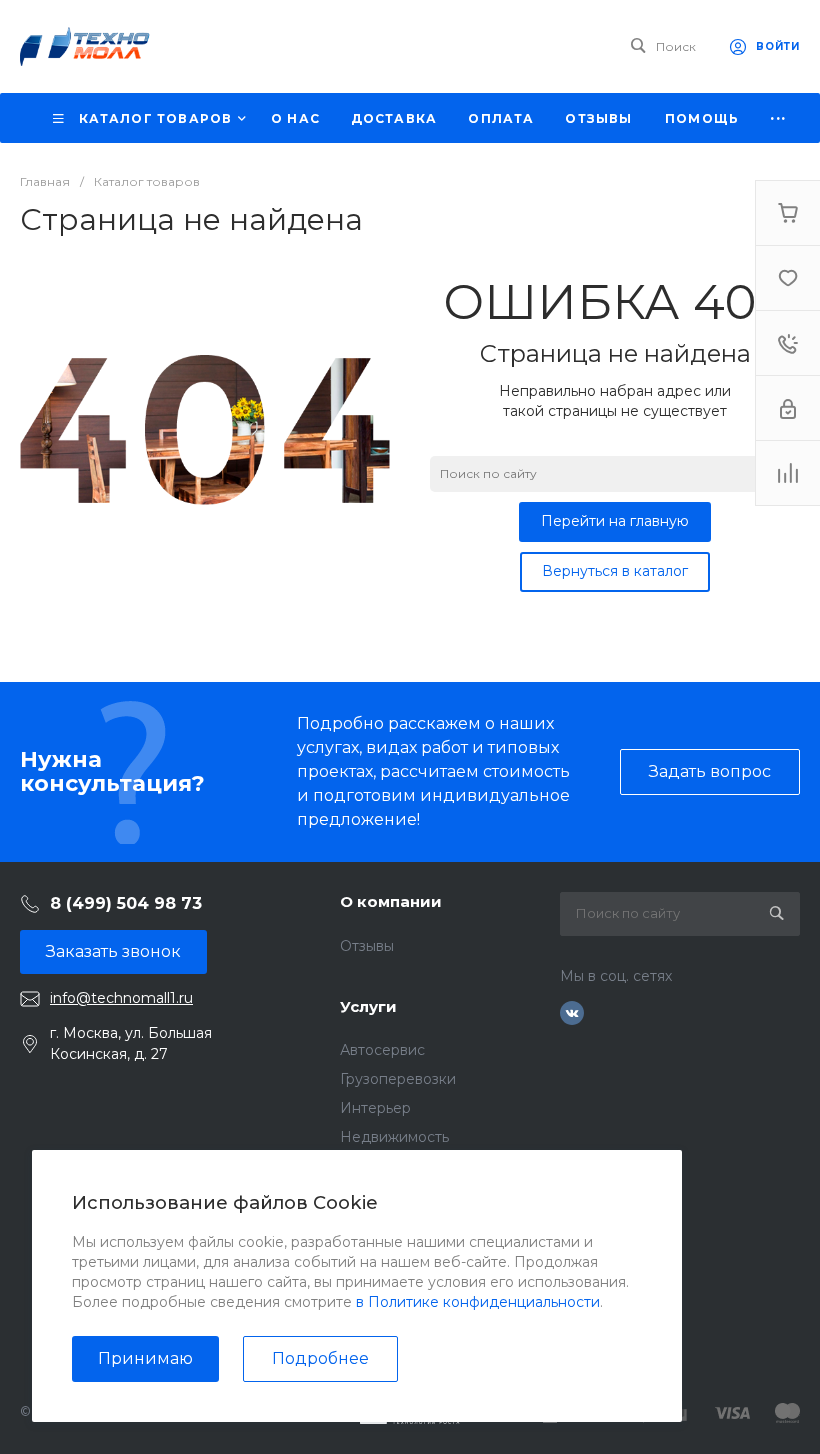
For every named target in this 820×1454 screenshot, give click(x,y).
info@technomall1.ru (121, 998)
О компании (391, 901)
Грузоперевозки (398, 1079)
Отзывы (367, 946)
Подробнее (320, 1358)
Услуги (368, 1006)
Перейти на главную (615, 521)
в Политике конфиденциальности (478, 1302)
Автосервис (382, 1050)
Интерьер (375, 1108)
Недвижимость (394, 1137)
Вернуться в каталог (615, 571)
